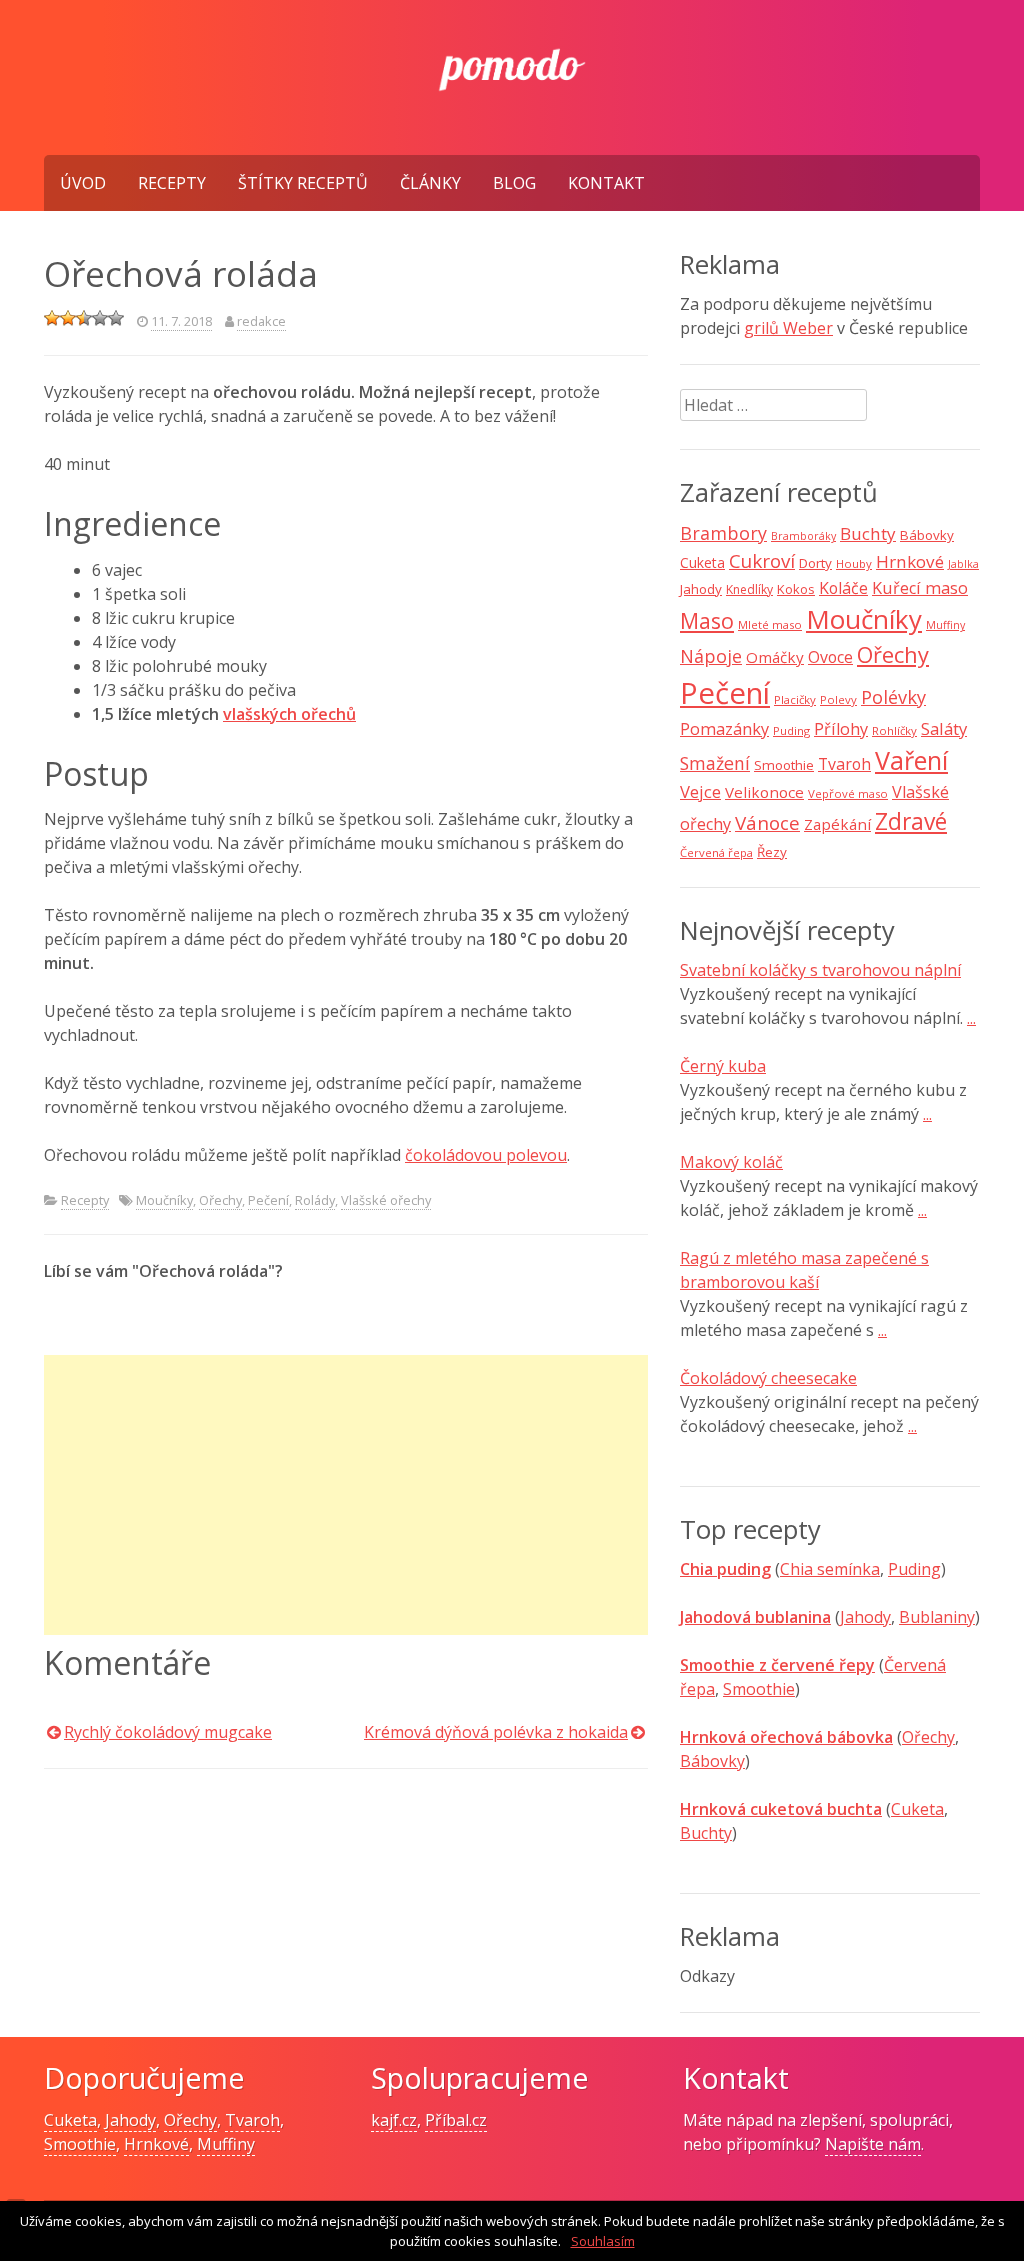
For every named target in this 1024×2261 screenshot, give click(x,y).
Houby (854, 563)
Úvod (83, 183)
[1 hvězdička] (52, 318)
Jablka (963, 564)
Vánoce (767, 823)
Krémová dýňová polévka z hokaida (496, 1732)
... (971, 1018)
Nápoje (711, 656)
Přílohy (841, 729)
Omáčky (775, 657)
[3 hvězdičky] (84, 318)
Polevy (838, 699)
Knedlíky (749, 589)
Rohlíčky (894, 730)
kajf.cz (394, 2120)
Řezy (772, 852)
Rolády (315, 1200)
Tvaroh (844, 764)
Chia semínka (830, 1569)
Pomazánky (724, 729)
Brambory (723, 533)
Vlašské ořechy (386, 1200)
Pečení (268, 1200)
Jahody (701, 589)
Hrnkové (910, 561)
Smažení (715, 763)
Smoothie (784, 765)
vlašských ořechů (289, 714)
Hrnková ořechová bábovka (786, 1737)
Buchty (868, 533)
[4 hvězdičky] (100, 318)
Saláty (944, 728)
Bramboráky (803, 536)
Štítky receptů (303, 183)
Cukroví (762, 561)
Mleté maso (770, 624)
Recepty (172, 183)
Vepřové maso (848, 793)
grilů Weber (788, 328)
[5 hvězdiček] (116, 318)
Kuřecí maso (920, 588)
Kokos (796, 589)
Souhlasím (603, 2241)
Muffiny (945, 625)
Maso (707, 620)
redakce (261, 321)
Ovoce (830, 657)
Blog (514, 183)
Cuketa (702, 562)
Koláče (843, 588)
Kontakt (606, 183)
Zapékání (837, 824)
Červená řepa (716, 852)
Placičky (795, 699)
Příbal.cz (456, 2120)
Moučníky (164, 1200)
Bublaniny (937, 1617)
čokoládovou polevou (486, 1155)
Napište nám (873, 2144)
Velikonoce (764, 792)
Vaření (911, 760)
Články (430, 183)
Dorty (815, 563)
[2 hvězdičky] (68, 318)
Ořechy (220, 1200)
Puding (791, 730)
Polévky (893, 697)
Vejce (700, 791)
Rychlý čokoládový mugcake (168, 1732)
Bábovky (927, 535)
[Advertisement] (346, 1495)
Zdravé (911, 821)
